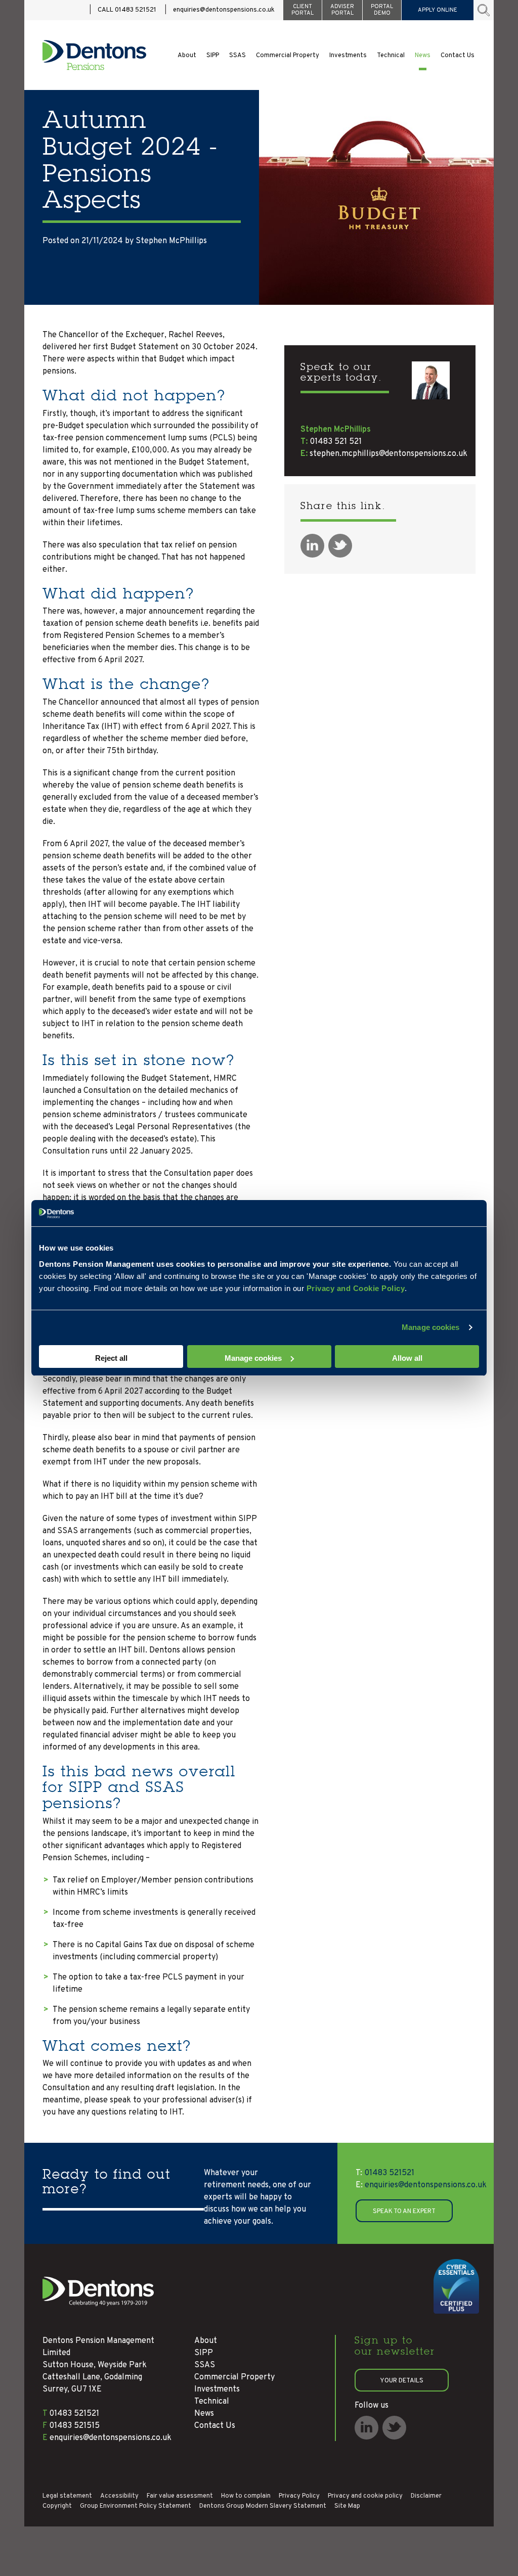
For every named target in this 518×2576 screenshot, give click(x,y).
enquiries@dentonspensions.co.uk (224, 10)
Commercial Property (288, 56)
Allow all (407, 1358)
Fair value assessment (180, 2496)
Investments (348, 56)
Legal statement (67, 2496)
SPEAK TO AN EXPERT (404, 2212)
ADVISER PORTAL (342, 10)
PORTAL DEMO (382, 10)
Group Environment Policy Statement (136, 2506)
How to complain (246, 2496)
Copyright (57, 2506)
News (423, 56)
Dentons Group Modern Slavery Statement (263, 2506)
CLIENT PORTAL (303, 10)
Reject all (111, 1358)
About (187, 56)
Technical (391, 56)
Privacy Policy (299, 2496)
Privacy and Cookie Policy (356, 1288)
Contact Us (458, 56)
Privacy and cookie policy (365, 2496)
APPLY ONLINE (438, 10)
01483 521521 (385, 2173)
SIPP (213, 56)
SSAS (238, 56)
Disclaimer (426, 2496)
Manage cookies (430, 1327)
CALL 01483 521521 (127, 10)
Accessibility (119, 2496)
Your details (402, 2381)
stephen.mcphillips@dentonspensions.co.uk (388, 454)
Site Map (347, 2506)
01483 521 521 (336, 442)
